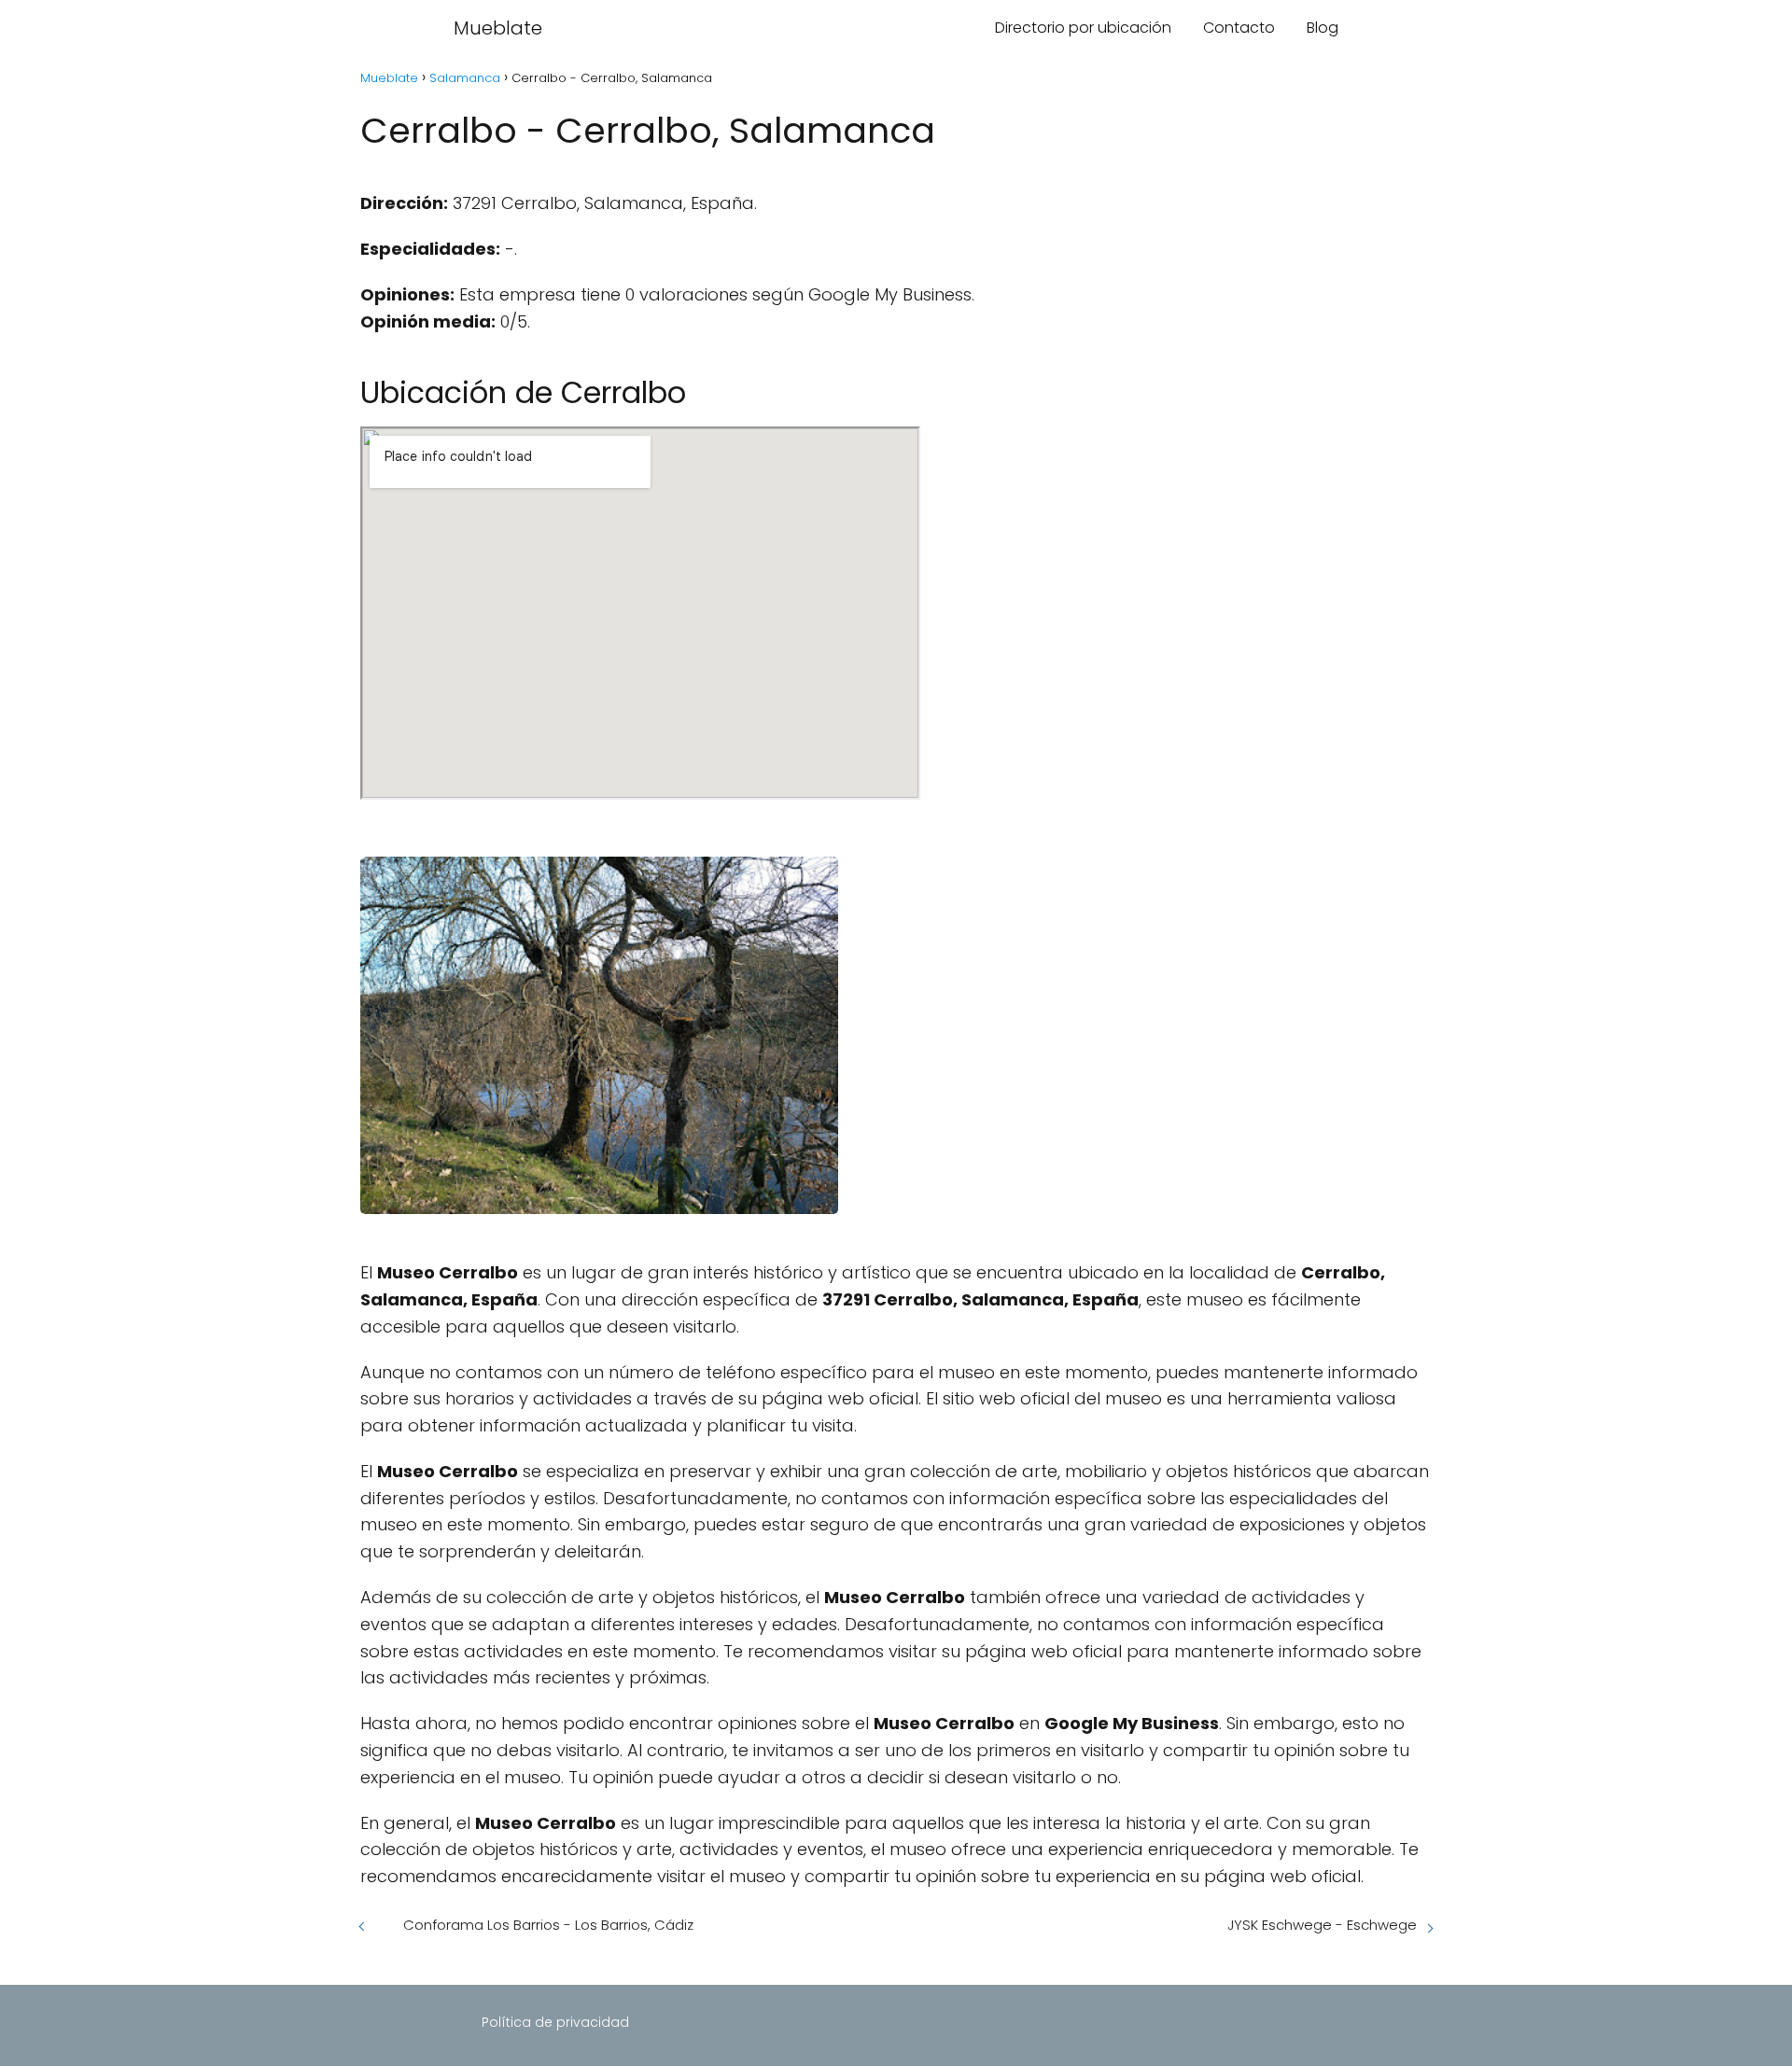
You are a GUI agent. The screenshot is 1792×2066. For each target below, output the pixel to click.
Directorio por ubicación (1083, 28)
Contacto (1239, 28)
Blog (1323, 28)
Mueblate (498, 28)
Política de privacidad (555, 2022)
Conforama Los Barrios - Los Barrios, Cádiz (548, 1925)
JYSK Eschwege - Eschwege (1322, 1925)
